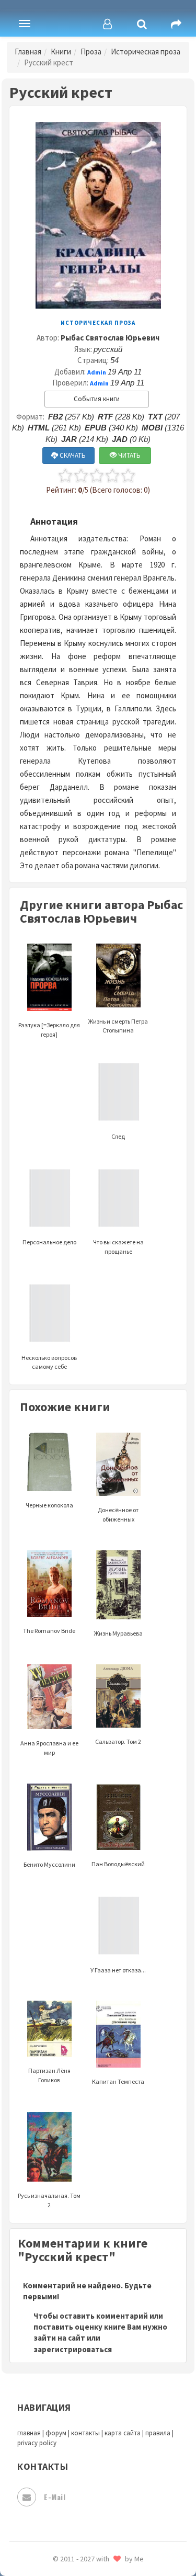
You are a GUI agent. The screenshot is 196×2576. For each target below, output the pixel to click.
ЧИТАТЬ (129, 455)
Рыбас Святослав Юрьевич (110, 338)
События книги (97, 399)
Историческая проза (146, 52)
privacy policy (37, 2443)
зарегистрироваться (73, 2349)
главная (29, 2433)
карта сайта (123, 2433)
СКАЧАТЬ (72, 455)
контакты (85, 2433)
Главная (28, 52)
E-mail (55, 2497)
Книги (61, 52)
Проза (91, 52)
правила (158, 2433)
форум (56, 2433)
